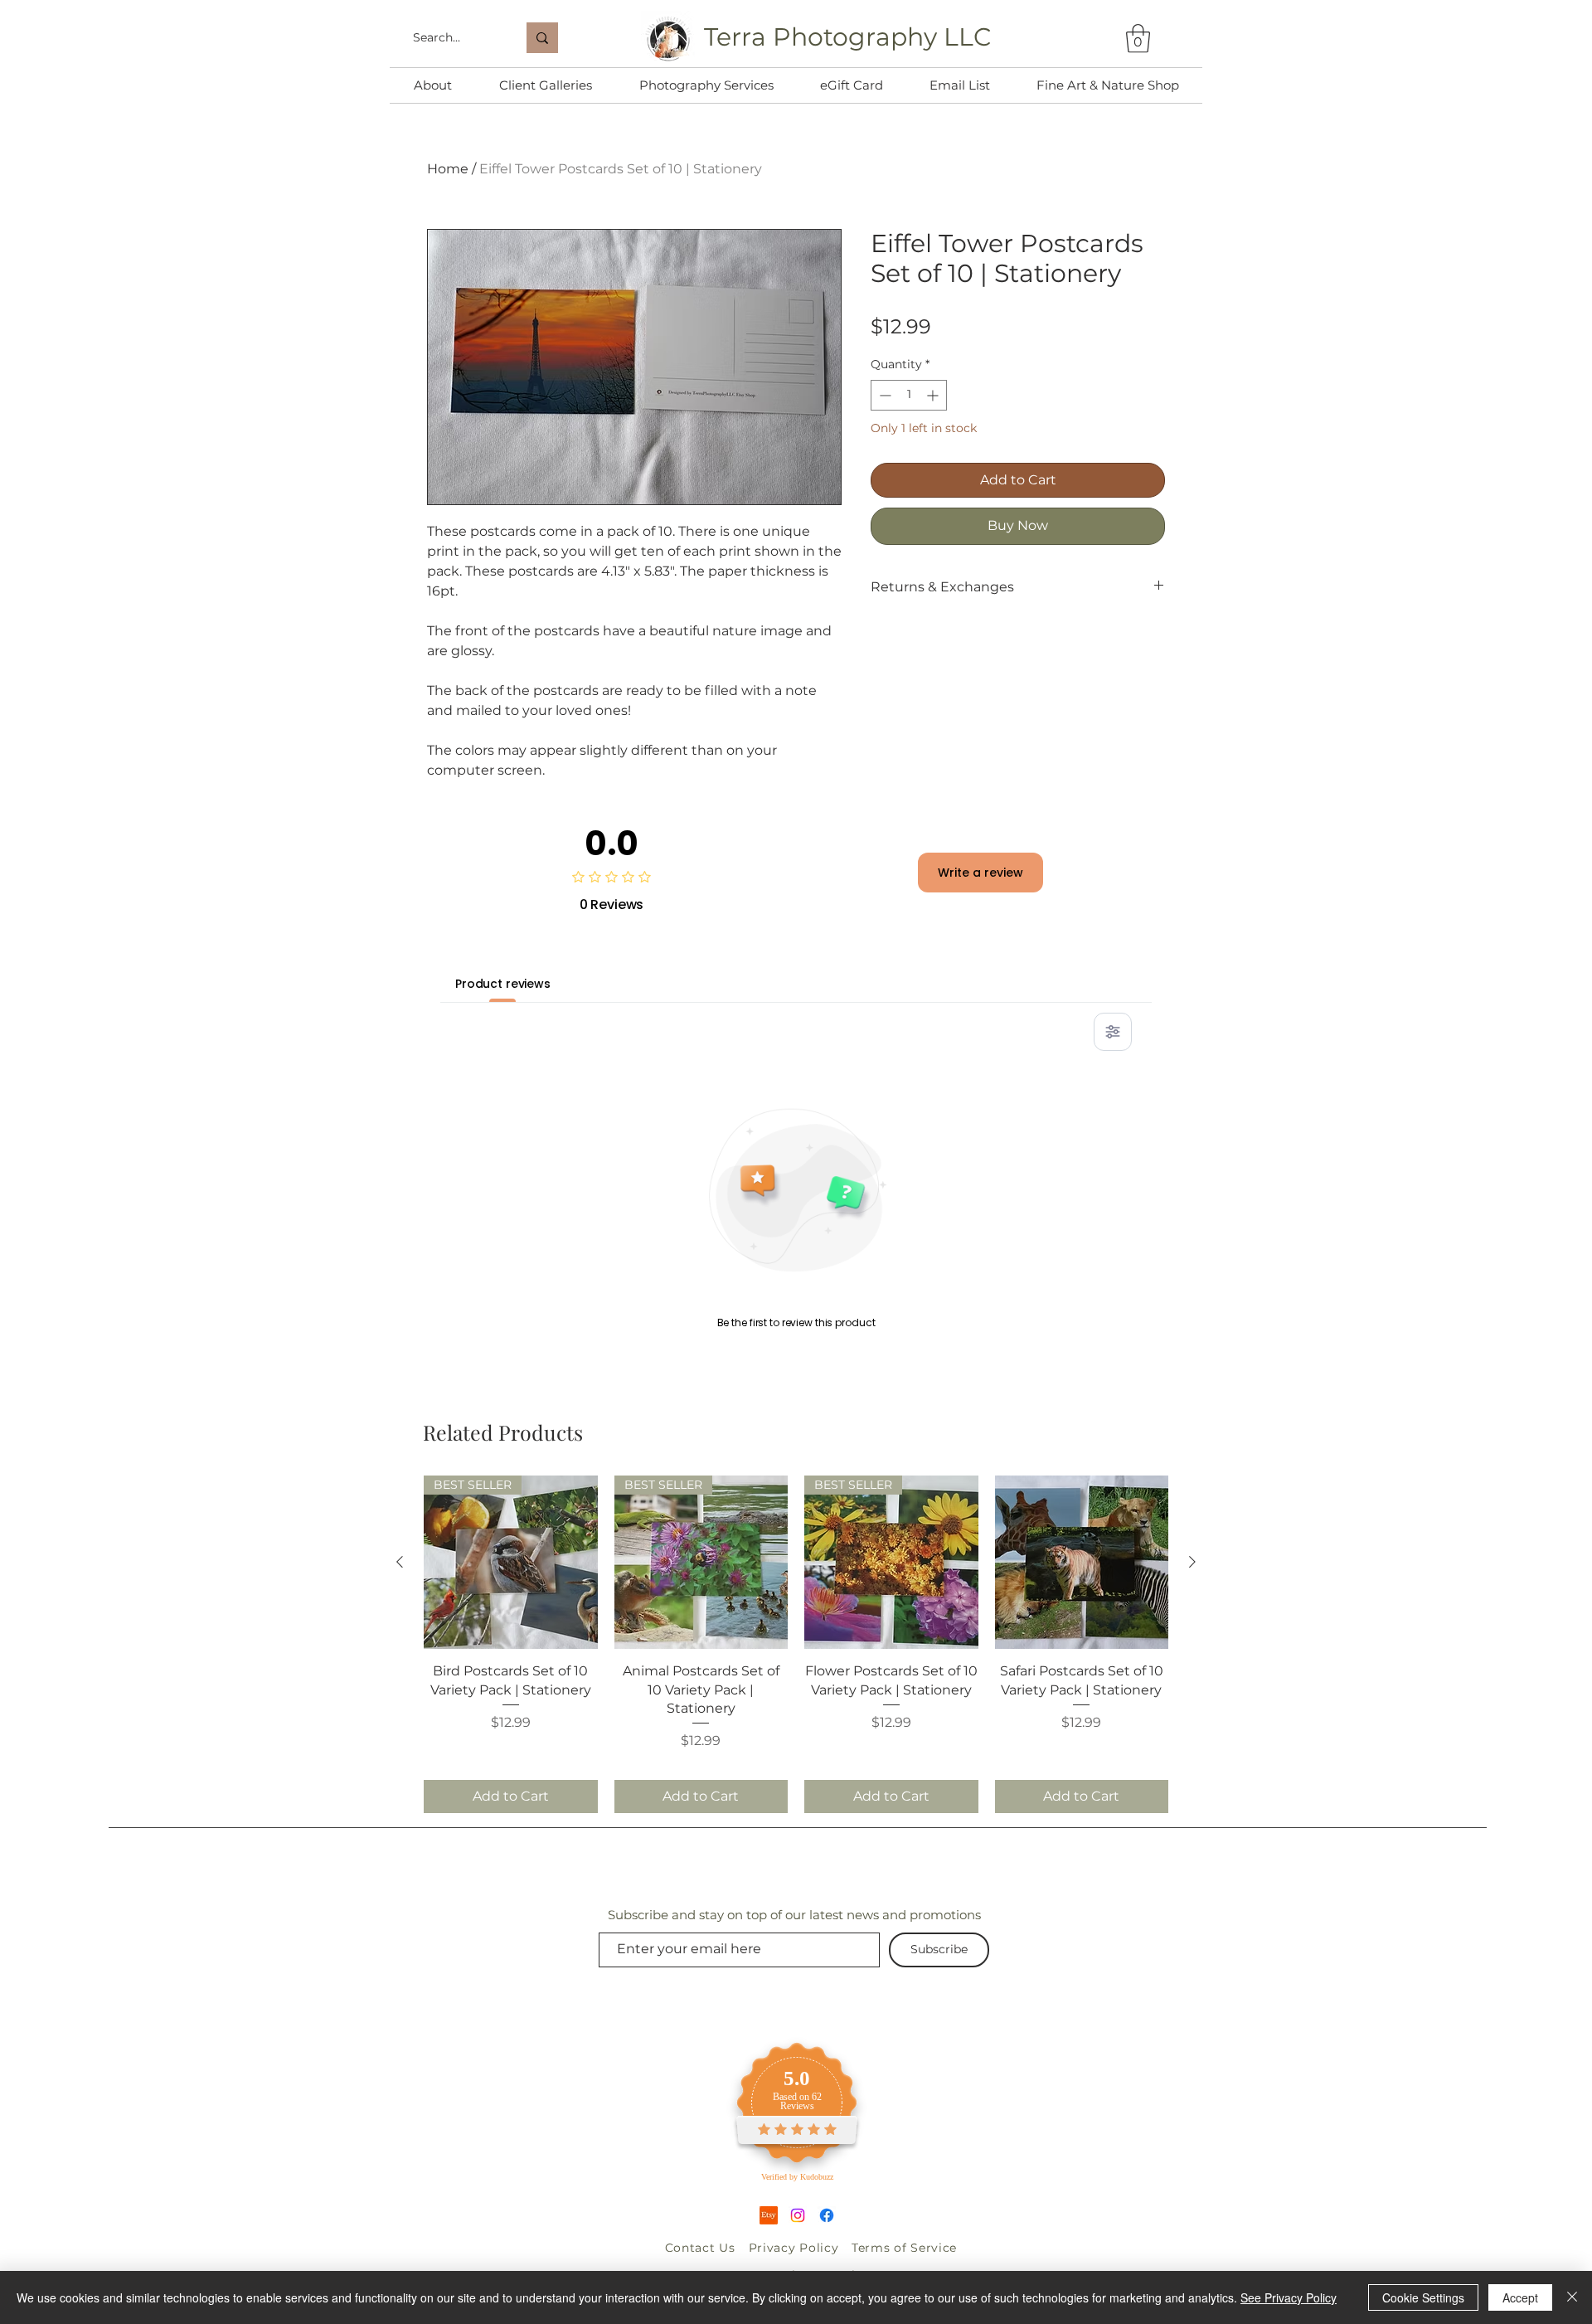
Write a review (980, 873)
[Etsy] (769, 2215)
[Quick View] (1082, 1563)
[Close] (1572, 2297)
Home (448, 169)
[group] (796, 1644)
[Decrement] (883, 395)
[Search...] (542, 38)
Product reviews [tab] (503, 984)
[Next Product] (1192, 1562)
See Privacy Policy (1289, 2297)
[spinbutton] (909, 395)
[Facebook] (827, 2215)
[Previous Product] (400, 1562)
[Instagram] (798, 2215)
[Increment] (934, 395)
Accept (1520, 2297)
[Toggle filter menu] (1113, 1032)
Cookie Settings (1423, 2297)
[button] (1138, 39)
